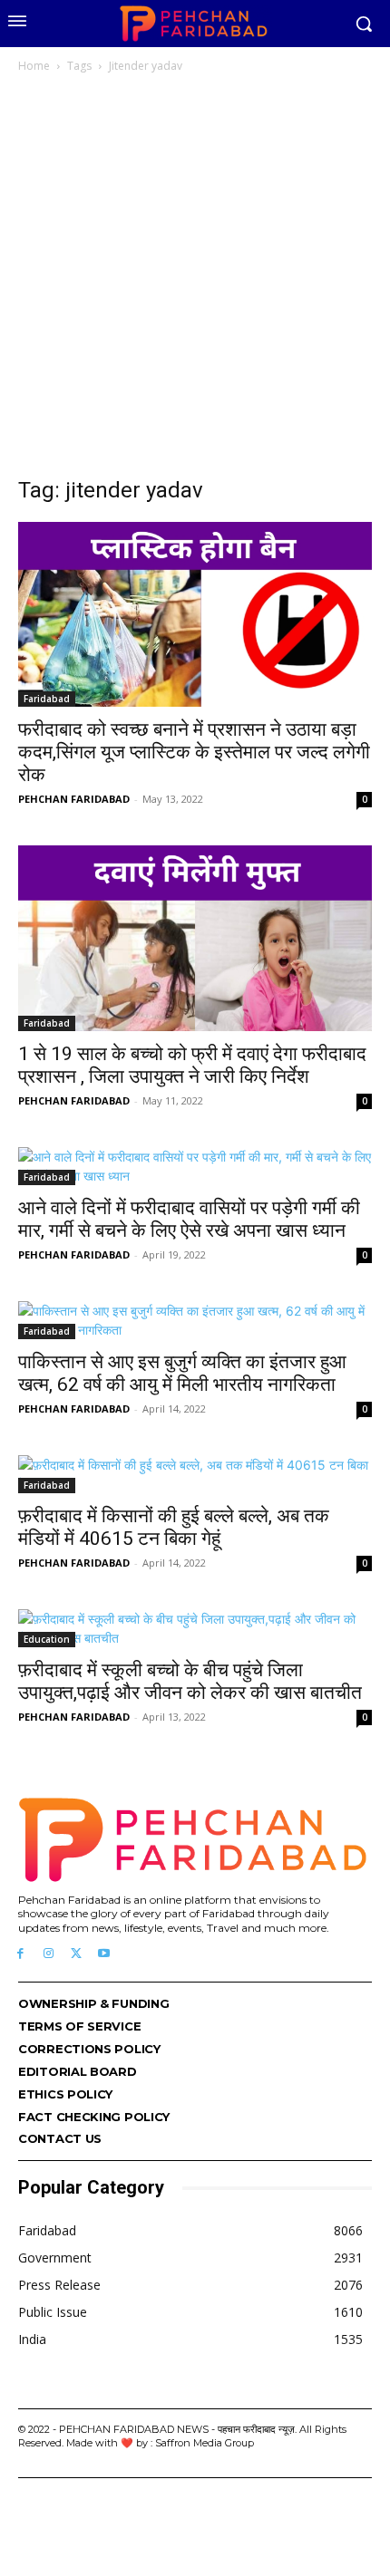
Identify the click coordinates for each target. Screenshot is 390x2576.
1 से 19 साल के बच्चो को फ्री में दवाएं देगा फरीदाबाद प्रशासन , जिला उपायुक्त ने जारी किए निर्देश (192, 1065)
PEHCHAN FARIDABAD (74, 799)
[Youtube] (104, 1954)
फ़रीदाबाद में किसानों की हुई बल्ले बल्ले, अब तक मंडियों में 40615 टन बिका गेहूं (174, 1527)
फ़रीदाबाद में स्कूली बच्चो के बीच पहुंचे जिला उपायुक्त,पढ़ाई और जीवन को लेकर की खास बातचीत (190, 1681)
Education (47, 1639)
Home (34, 66)
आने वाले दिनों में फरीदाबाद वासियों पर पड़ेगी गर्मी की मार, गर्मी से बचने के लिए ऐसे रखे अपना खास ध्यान (189, 1219)
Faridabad (47, 699)
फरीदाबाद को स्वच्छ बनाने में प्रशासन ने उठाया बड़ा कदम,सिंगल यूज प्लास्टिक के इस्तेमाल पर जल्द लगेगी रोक (194, 752)
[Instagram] (49, 1954)
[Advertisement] (195, 280)
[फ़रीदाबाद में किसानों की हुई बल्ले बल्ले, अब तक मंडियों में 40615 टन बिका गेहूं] (195, 1474)
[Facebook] (20, 1954)
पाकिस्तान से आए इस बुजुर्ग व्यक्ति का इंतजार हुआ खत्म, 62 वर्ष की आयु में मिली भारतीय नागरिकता (182, 1373)
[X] (77, 1954)
